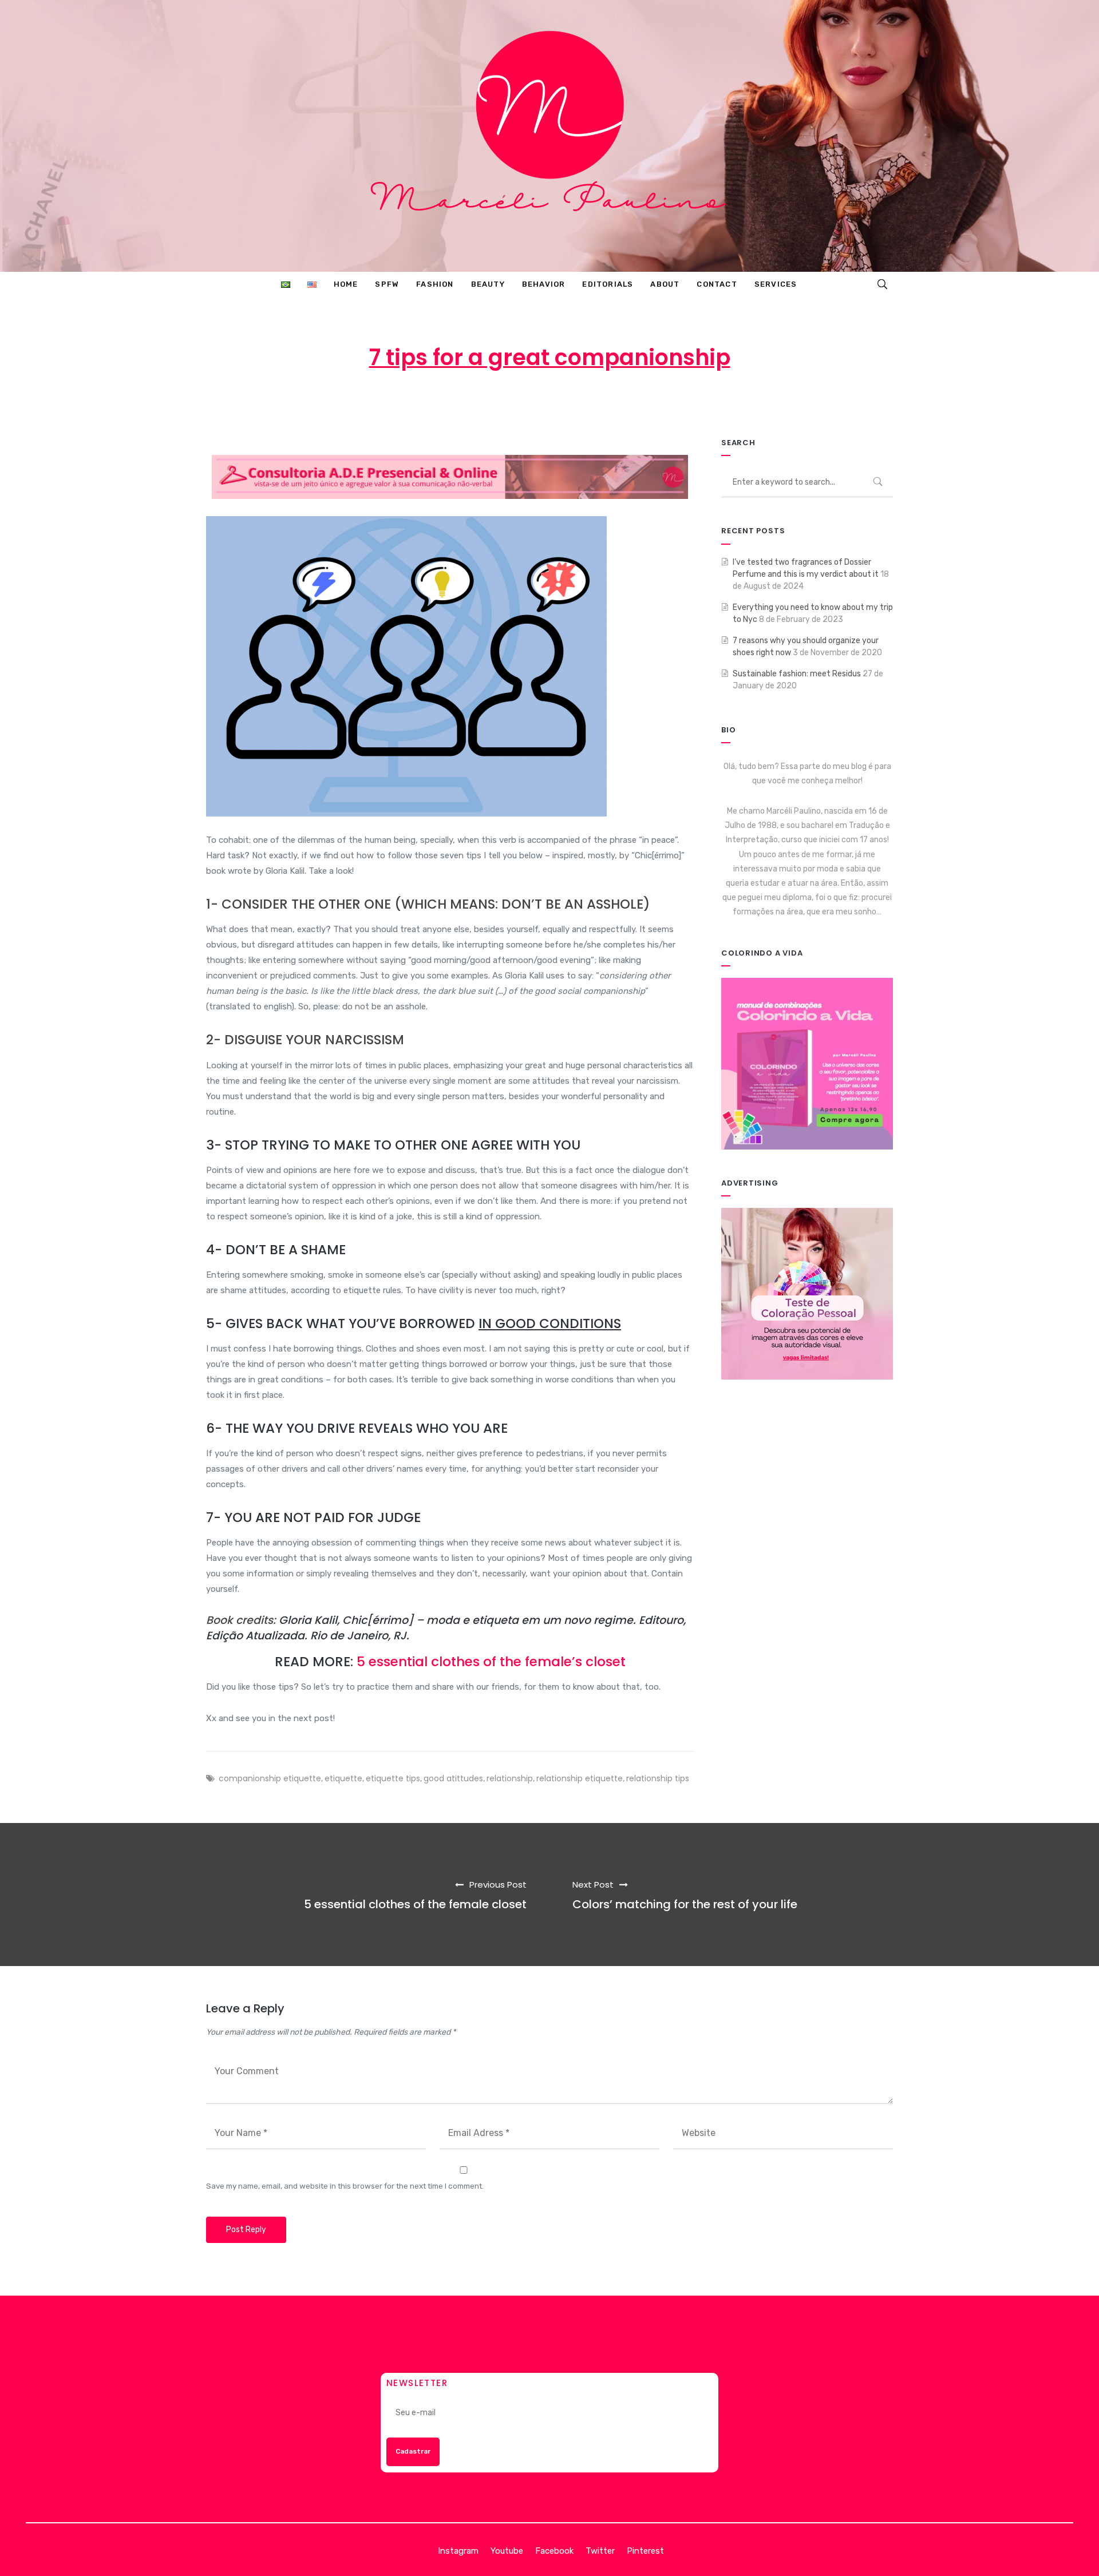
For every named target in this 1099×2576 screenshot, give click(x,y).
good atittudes (453, 1778)
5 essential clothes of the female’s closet (491, 1662)
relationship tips (658, 1778)
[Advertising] (807, 1293)
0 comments (678, 403)
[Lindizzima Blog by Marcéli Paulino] (549, 136)
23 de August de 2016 (507, 403)
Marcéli (417, 403)
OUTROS (603, 403)
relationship (510, 1778)
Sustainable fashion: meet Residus (797, 674)
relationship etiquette (580, 1778)
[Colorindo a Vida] (807, 1063)
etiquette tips (393, 1778)
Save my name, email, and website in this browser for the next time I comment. (345, 2186)
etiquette (343, 1778)
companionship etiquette (270, 1778)
